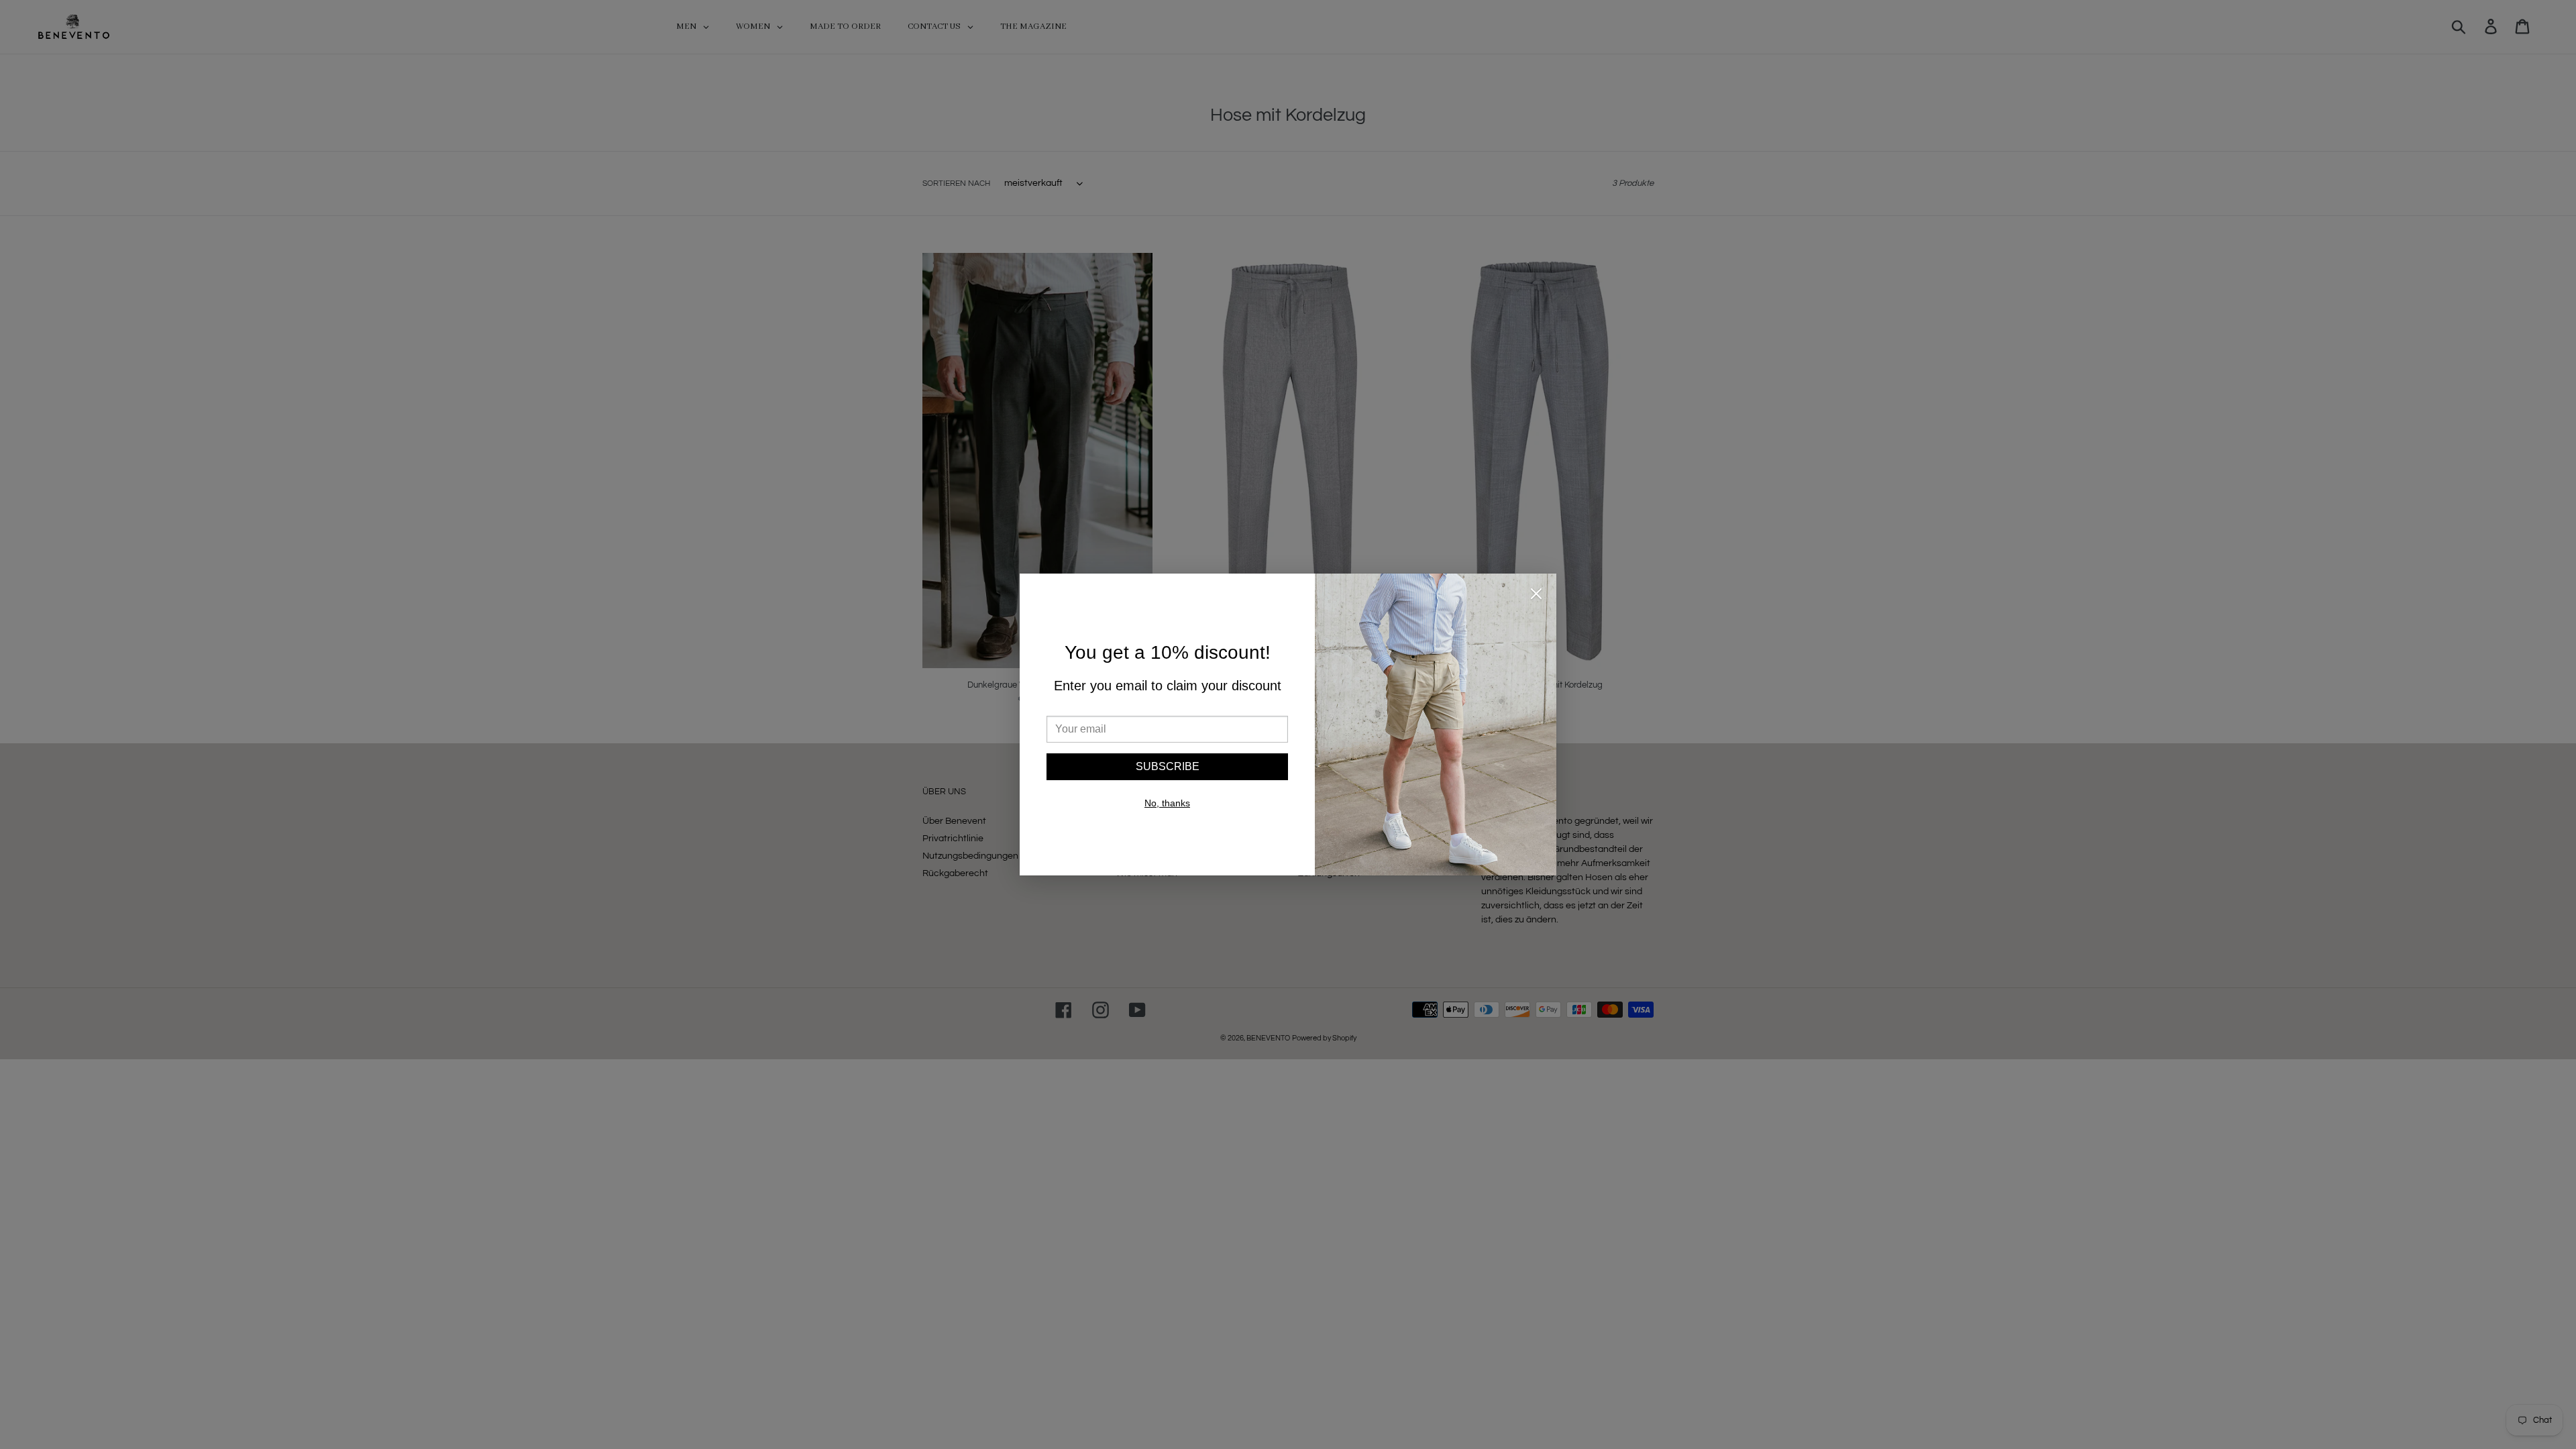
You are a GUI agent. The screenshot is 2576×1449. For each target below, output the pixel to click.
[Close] (1536, 596)
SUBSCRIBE (1168, 766)
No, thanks (1167, 803)
